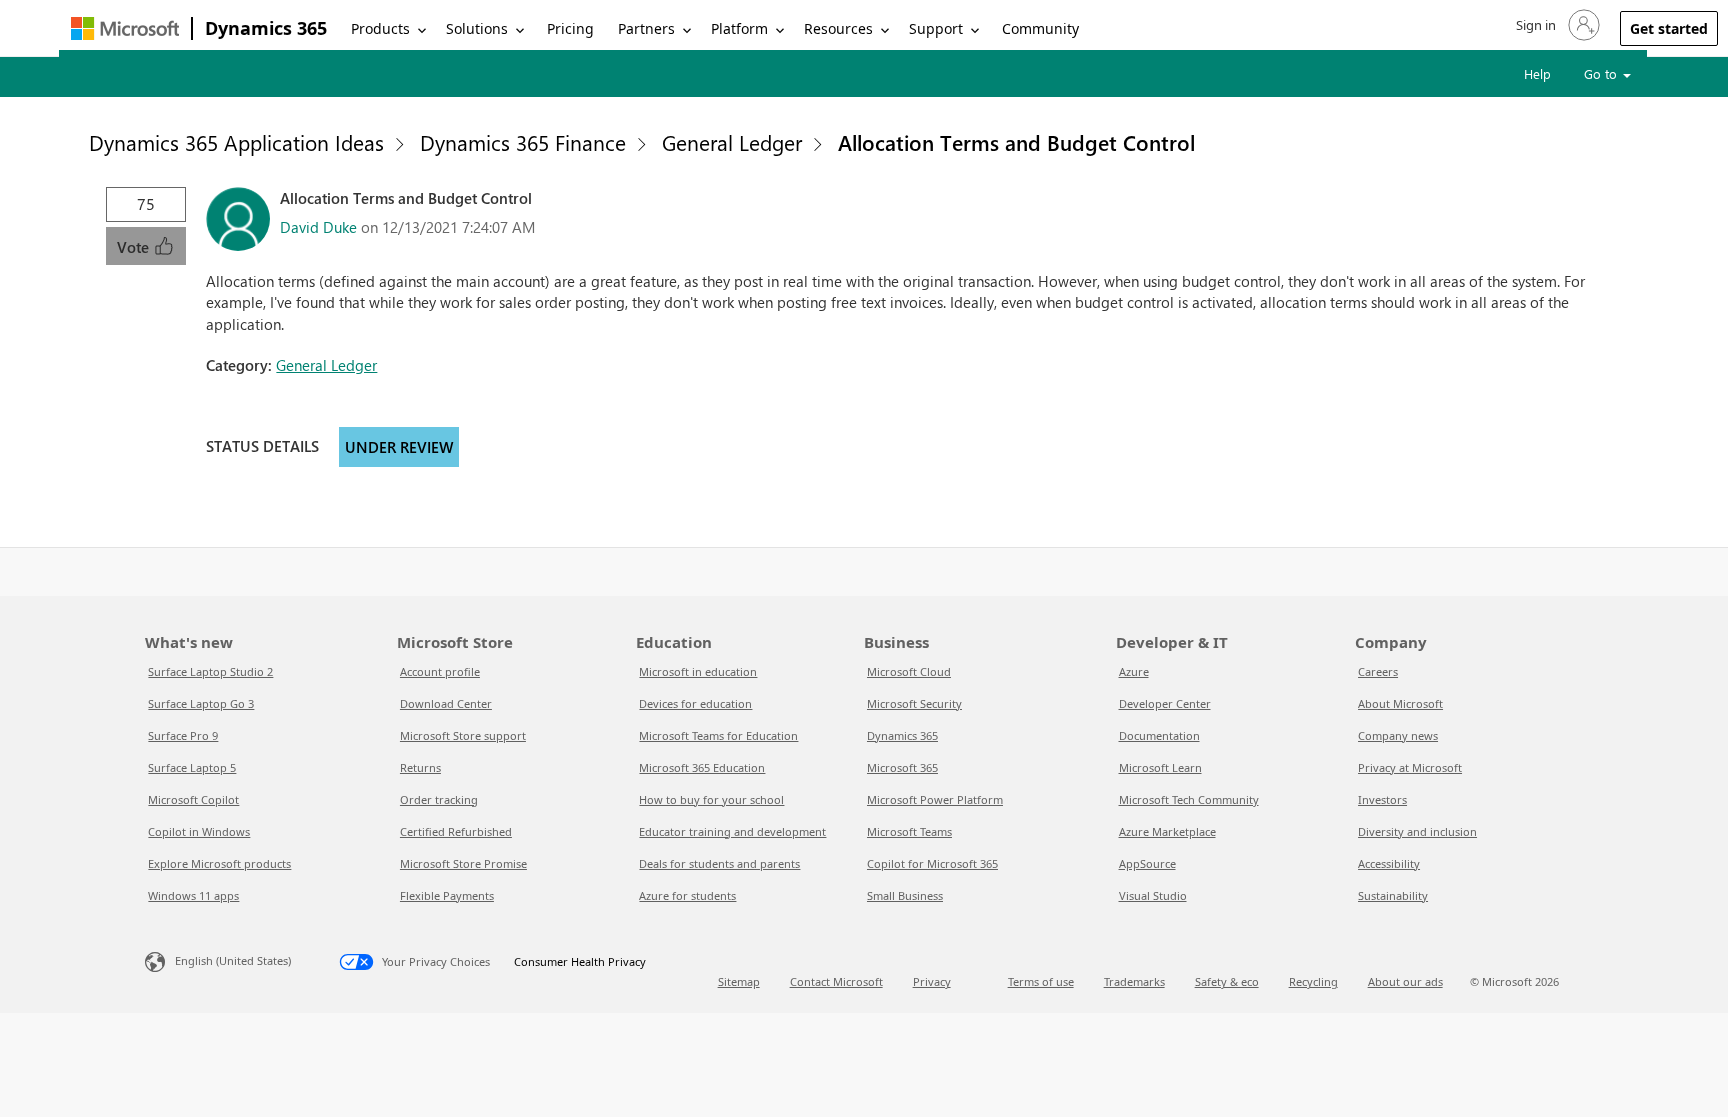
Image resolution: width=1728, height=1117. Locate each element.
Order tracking (439, 799)
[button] (1556, 25)
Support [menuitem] (936, 28)
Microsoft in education (698, 671)
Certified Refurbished (456, 831)
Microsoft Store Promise (463, 863)
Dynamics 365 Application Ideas (236, 142)
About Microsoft (1400, 703)
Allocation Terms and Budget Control (1016, 142)
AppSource (1147, 863)
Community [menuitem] (1040, 28)
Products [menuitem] (380, 28)
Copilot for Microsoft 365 (932, 863)
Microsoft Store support (463, 735)
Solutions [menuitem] (477, 28)
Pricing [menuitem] (570, 28)
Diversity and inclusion (1417, 831)
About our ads (1405, 981)
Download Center (446, 703)
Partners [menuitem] (646, 28)
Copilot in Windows (199, 831)
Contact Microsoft (836, 981)
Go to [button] (1602, 73)
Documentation (1159, 735)
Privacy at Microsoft (1410, 767)
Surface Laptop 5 (192, 767)
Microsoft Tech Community (1189, 799)
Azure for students (687, 895)
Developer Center (1165, 703)
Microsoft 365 (902, 767)
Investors (1382, 799)
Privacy (932, 981)
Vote (135, 247)
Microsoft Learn (1160, 767)
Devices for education (695, 703)
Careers (1378, 671)
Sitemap (739, 981)
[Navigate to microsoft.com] (125, 28)
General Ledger (732, 142)
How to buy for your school (711, 799)
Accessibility (1389, 863)
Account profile (440, 671)
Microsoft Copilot (193, 799)
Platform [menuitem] (739, 28)
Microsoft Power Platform (935, 799)
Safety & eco (1227, 981)
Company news (1398, 735)
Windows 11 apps (193, 895)
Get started (1669, 28)
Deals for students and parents (719, 863)
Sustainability (1393, 895)
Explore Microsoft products (219, 863)
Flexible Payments (447, 895)
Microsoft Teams (909, 831)
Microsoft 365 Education (702, 767)
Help (1537, 73)
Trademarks (1134, 981)
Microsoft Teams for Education (718, 735)
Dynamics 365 (266, 28)
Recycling (1313, 981)
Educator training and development (732, 831)
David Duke (318, 227)
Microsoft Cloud (909, 671)
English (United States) (233, 960)
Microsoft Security (914, 703)
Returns (420, 767)
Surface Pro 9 (183, 735)
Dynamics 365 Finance (523, 142)
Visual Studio (1153, 895)
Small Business (905, 895)
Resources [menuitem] (838, 28)
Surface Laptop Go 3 (201, 703)
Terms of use (1041, 981)
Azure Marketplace (1167, 831)
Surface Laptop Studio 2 (210, 671)
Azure (1134, 671)
